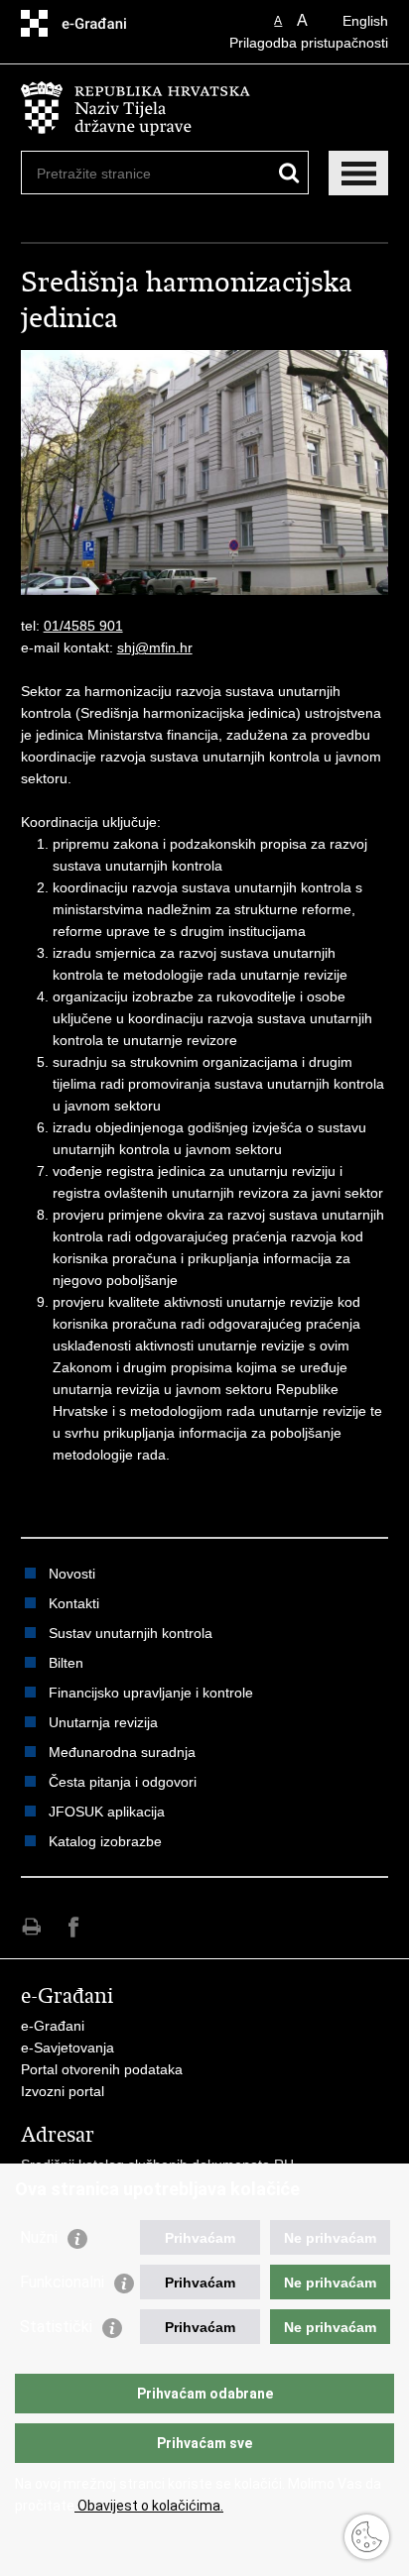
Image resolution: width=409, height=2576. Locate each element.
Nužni (39, 2237)
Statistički (56, 2327)
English (365, 21)
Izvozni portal (63, 2091)
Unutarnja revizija (103, 1722)
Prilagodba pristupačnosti (309, 43)
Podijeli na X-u (117, 1927)
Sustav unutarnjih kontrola (131, 1633)
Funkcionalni (62, 2282)
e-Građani (53, 2026)
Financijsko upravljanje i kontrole (151, 1693)
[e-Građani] (106, 23)
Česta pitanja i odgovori (123, 1782)
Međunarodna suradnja (122, 1752)
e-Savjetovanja (68, 2048)
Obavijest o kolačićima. (149, 2506)
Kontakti (74, 1603)
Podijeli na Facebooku (74, 1927)
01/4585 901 (83, 626)
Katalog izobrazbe (105, 1841)
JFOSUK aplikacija (107, 1812)
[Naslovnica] (205, 109)
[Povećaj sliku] (205, 471)
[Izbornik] (358, 173)
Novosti (72, 1574)
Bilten (66, 1663)
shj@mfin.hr (155, 647)
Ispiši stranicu (31, 1927)
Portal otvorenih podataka (102, 2069)
